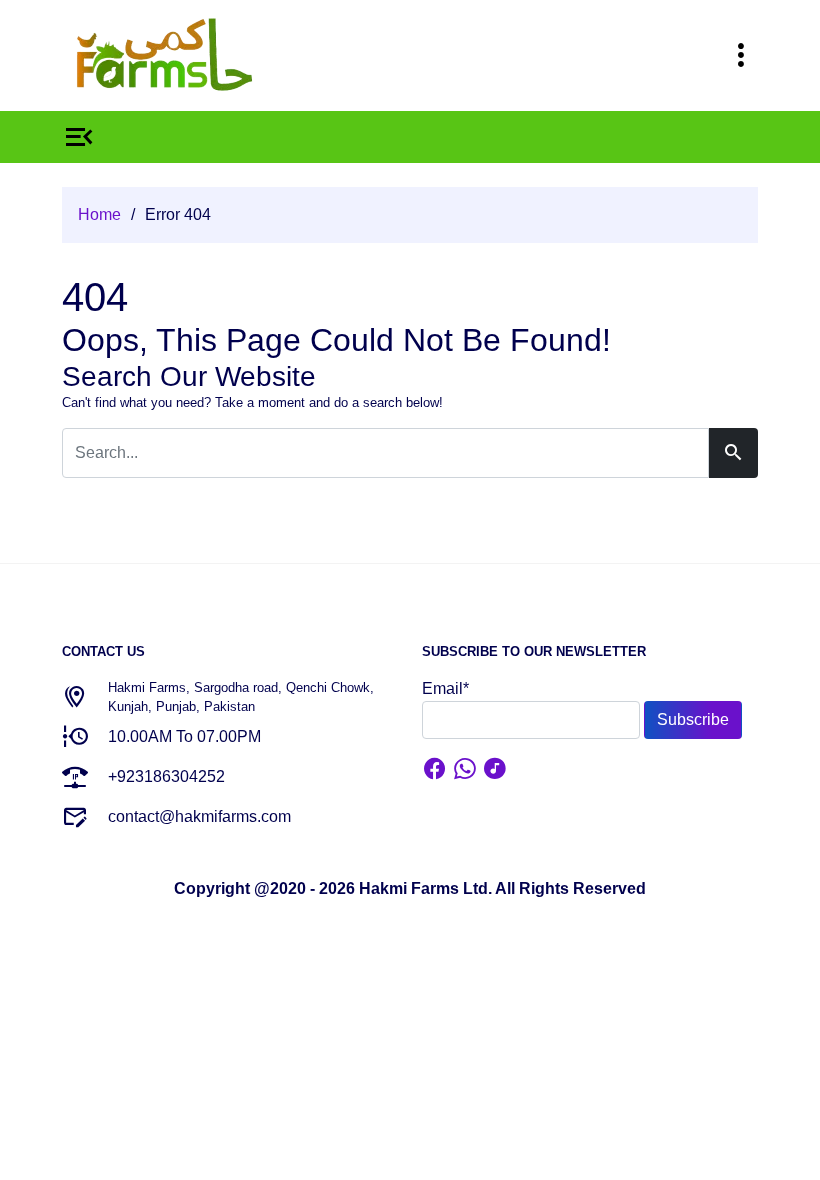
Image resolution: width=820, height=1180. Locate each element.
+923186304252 (166, 776)
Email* (445, 688)
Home (99, 214)
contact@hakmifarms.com (199, 816)
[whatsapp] (465, 772)
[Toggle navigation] (740, 55)
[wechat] (495, 772)
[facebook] (435, 772)
